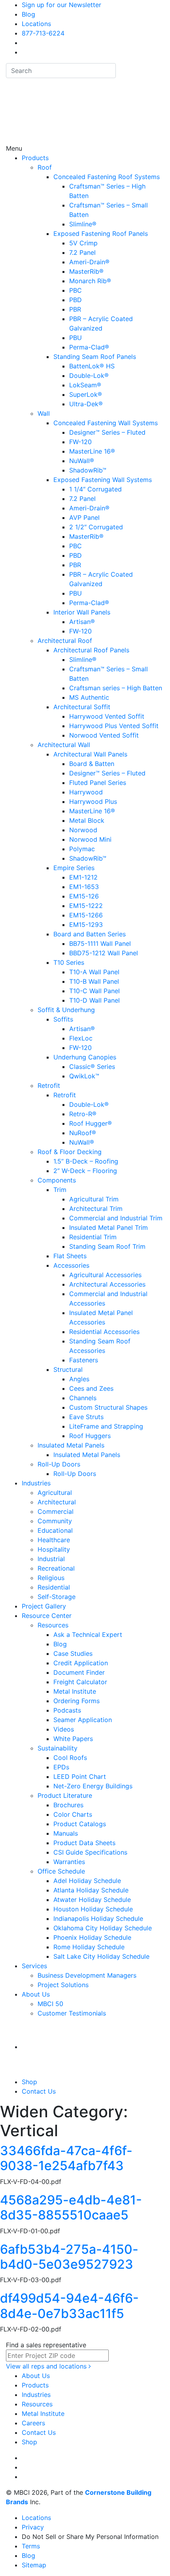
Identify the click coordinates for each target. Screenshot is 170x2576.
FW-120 (80, 442)
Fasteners (84, 1360)
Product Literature (65, 1795)
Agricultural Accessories (105, 1275)
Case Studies (73, 1653)
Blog (28, 14)
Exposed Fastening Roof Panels (101, 234)
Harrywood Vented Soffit (107, 716)
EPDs (61, 1767)
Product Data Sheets (84, 1843)
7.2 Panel (82, 252)
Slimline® (83, 224)
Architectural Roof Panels (91, 650)
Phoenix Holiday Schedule (92, 1937)
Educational (55, 1530)
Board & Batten (92, 764)
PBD (76, 300)
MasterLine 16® (92, 451)
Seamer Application (83, 1720)
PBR (75, 309)
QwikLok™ (84, 1076)
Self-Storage (57, 1597)
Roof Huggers (90, 1436)
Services (34, 1966)
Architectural (57, 1502)
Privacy (33, 2527)
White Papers (73, 1739)
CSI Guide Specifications (90, 1852)
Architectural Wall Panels (90, 754)
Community (55, 1521)
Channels (83, 1398)
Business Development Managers (87, 1975)
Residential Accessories (104, 1332)
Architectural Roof (65, 641)
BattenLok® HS (92, 366)
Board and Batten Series (90, 934)
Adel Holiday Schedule (87, 1881)
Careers (33, 2423)
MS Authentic (89, 697)
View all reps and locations (47, 2366)
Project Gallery (44, 1606)
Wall (44, 413)
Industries (36, 1483)
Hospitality (54, 1549)
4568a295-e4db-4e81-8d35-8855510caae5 (71, 2207)
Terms (31, 2546)
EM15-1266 (86, 915)
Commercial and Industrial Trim (116, 1218)
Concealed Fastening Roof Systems (107, 177)
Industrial (51, 1559)
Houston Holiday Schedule (93, 1909)
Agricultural (55, 1493)
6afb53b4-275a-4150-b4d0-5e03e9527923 (69, 2257)
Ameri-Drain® (89, 262)
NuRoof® (83, 1133)
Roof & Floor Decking (70, 1152)
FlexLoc (81, 1038)
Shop (29, 2082)
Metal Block (87, 820)
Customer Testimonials (72, 2013)
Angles (79, 1379)
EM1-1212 (83, 877)
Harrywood (86, 792)
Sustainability (58, 1748)
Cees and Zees (91, 1388)
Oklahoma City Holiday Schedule (103, 1928)
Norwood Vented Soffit (104, 735)
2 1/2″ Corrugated (96, 527)
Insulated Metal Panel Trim (109, 1227)
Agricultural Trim (94, 1199)
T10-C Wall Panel (94, 991)
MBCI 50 (50, 2004)
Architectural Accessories (107, 1284)
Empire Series (74, 868)
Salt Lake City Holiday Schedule (101, 1956)
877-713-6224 (43, 33)
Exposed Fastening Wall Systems (103, 480)
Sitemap (34, 2565)
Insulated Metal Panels (71, 1445)
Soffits (63, 1019)
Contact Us (39, 2091)
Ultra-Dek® (86, 404)
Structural (68, 1369)
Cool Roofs (70, 1758)
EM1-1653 (84, 887)
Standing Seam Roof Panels (95, 357)
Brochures (68, 1805)
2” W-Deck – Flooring (85, 1171)
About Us (36, 1994)
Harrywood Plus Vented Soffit (114, 726)
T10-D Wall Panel (94, 1000)
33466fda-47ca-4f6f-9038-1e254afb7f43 (66, 2158)
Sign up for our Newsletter (61, 5)
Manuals (66, 1833)
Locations (36, 24)
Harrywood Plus (93, 801)
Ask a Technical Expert (88, 1635)
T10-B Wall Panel (94, 981)
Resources (53, 1625)
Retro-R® (83, 1114)
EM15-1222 (86, 906)
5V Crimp (83, 243)
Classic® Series (92, 1067)
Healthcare (54, 1540)
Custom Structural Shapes (108, 1407)
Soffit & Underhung (66, 1010)
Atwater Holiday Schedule (92, 1900)
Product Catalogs (80, 1824)
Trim (60, 1190)
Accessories (71, 1265)
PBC (76, 290)
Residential (54, 1587)
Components (57, 1180)
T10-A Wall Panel (94, 972)
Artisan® (82, 622)
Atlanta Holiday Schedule (91, 1890)
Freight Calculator (80, 1682)
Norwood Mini (90, 839)
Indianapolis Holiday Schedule (98, 1918)
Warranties (69, 1862)
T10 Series (69, 962)
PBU (76, 338)
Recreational (56, 1568)
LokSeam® (85, 385)
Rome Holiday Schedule (89, 1947)
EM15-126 (84, 896)
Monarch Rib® (90, 281)
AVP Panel (84, 517)
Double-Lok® (89, 375)
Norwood (83, 830)
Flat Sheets (70, 1256)
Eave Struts (86, 1417)
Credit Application (81, 1663)
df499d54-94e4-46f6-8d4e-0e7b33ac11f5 (69, 2306)
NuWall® (82, 461)
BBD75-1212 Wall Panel (104, 953)
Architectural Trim (96, 1209)
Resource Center (47, 1616)
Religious (51, 1578)
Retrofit (49, 1085)
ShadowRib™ (88, 470)
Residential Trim (93, 1237)
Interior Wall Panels (82, 612)
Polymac (82, 849)
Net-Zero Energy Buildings (93, 1786)
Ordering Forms (76, 1701)
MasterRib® (86, 271)
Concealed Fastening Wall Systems (106, 423)
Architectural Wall (64, 745)
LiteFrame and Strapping (106, 1426)
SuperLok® (86, 394)
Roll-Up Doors (59, 1464)
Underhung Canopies (85, 1057)
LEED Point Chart (80, 1776)
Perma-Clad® (89, 347)
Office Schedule (61, 1871)
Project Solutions (63, 1985)
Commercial (56, 1511)
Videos (64, 1729)
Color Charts (73, 1814)
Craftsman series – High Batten (116, 688)
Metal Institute (75, 1691)
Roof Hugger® (91, 1123)
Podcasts (67, 1710)
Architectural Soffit (82, 707)
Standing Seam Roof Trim (107, 1246)
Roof (45, 167)
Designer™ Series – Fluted (107, 432)
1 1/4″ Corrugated (95, 489)
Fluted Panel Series (98, 783)
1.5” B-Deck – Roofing (86, 1161)
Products (35, 158)
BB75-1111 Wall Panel (100, 943)
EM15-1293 (86, 925)
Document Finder (79, 1672)
